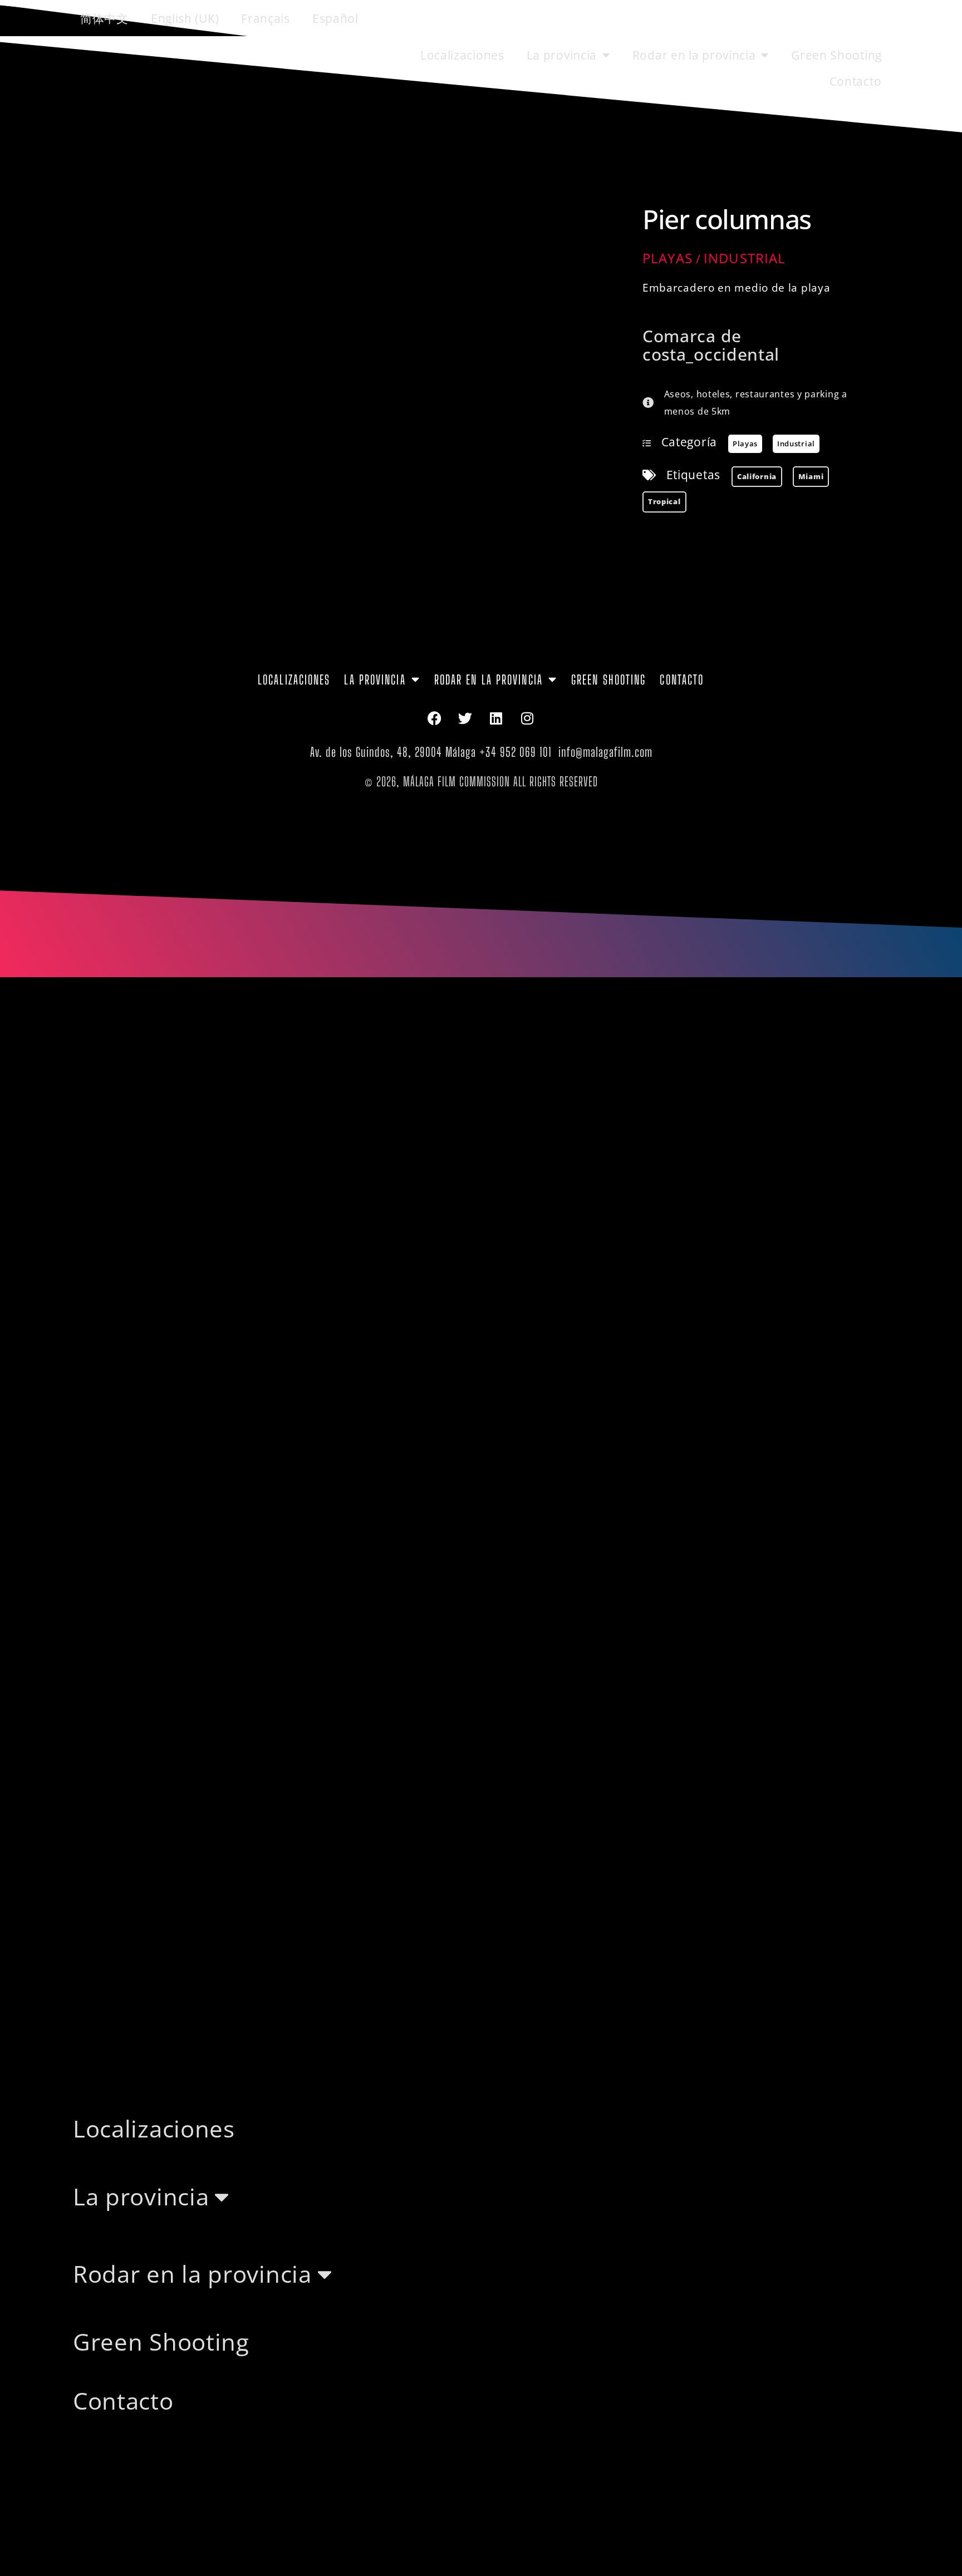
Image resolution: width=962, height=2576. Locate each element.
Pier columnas (727, 219)
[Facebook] (434, 718)
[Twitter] (465, 718)
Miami (811, 476)
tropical (664, 501)
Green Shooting (836, 55)
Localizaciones (462, 55)
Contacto (856, 81)
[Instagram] (528, 718)
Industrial (745, 258)
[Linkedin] (497, 718)
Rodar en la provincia (694, 55)
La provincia (562, 55)
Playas (667, 258)
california (757, 476)
